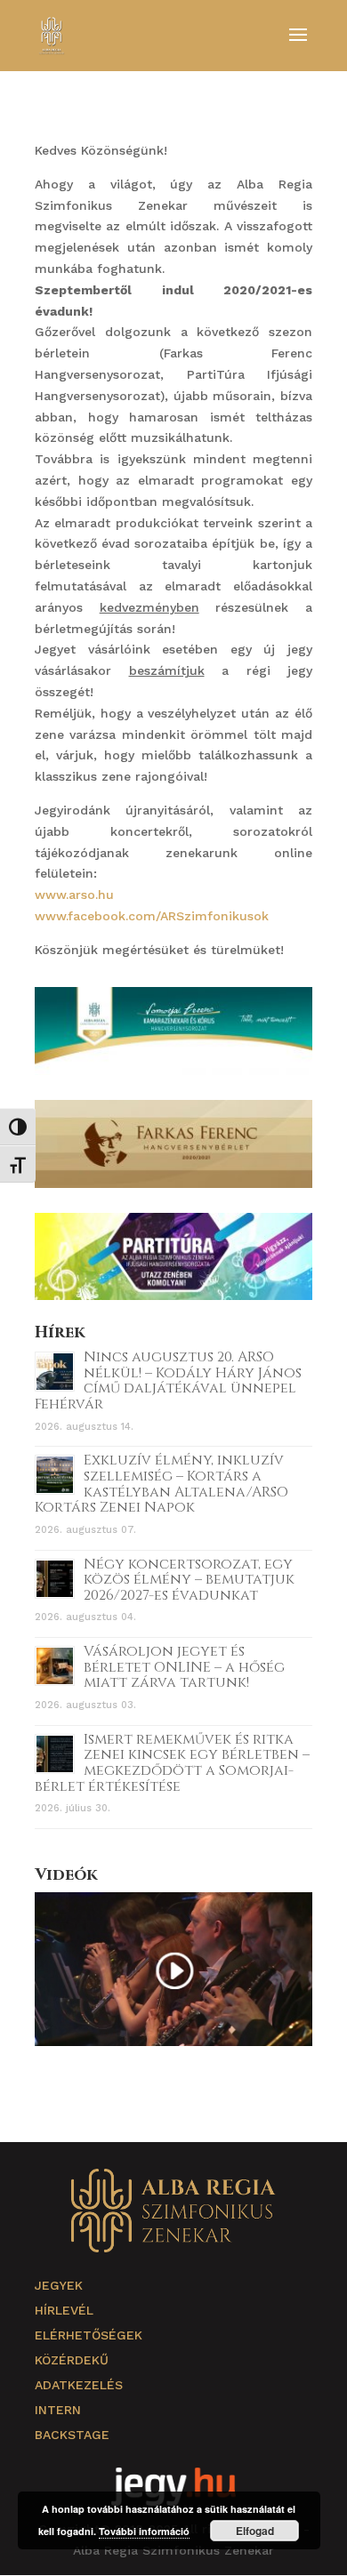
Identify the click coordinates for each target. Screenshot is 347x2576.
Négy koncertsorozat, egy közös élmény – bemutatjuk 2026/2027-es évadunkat (189, 1580)
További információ (144, 2531)
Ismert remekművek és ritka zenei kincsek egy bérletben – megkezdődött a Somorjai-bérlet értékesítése (172, 1763)
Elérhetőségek (89, 2335)
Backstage (72, 2435)
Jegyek (59, 2285)
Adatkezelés (79, 2385)
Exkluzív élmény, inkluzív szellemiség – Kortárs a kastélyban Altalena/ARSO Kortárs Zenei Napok (161, 1484)
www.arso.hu (77, 895)
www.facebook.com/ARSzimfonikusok (152, 916)
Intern (58, 2410)
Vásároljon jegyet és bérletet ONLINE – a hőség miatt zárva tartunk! (184, 1667)
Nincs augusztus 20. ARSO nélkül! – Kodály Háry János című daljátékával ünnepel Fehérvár (168, 1380)
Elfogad (255, 2531)
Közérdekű (72, 2360)
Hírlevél (64, 2310)
